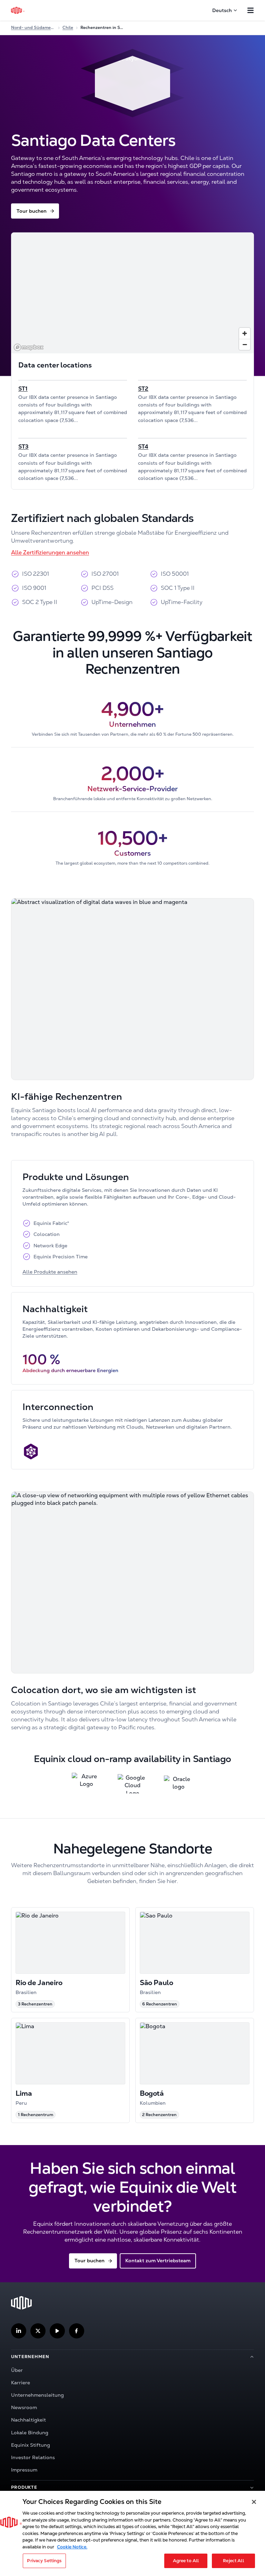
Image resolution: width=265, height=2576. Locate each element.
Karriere (21, 2383)
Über (17, 2370)
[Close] (254, 2502)
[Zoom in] (245, 333)
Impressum (24, 2470)
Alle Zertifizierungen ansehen (50, 552)
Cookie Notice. (72, 2547)
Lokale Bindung (30, 2433)
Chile (68, 28)
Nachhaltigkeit (28, 2420)
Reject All (233, 2561)
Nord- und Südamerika (33, 28)
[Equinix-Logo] (18, 10)
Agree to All (186, 2561)
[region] (132, 293)
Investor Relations (33, 2457)
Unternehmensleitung (37, 2395)
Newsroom (24, 2407)
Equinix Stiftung (31, 2445)
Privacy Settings (44, 2561)
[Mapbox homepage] (29, 347)
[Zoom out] (245, 344)
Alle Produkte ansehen (50, 1272)
